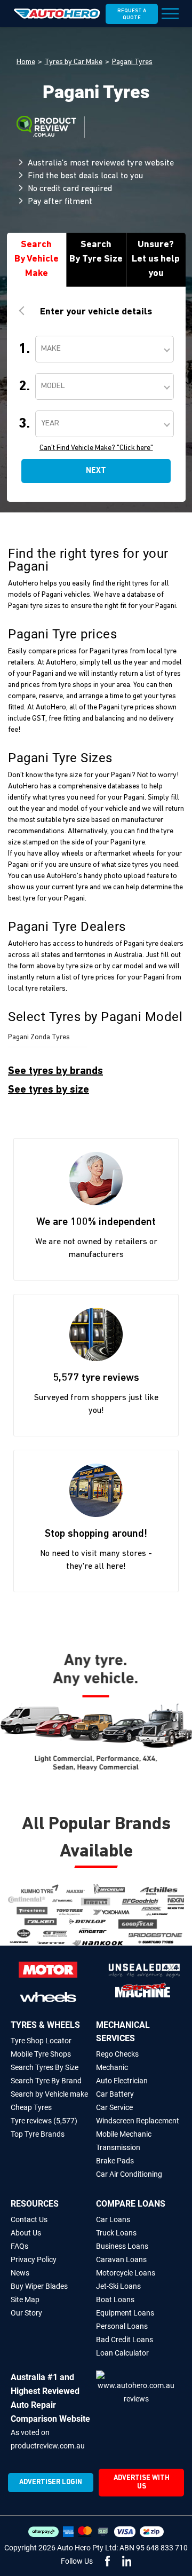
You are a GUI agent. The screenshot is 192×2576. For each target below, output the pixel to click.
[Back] (23, 311)
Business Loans (122, 2246)
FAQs (19, 2246)
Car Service (114, 2107)
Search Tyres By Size (45, 2067)
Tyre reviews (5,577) (44, 2121)
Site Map (25, 2300)
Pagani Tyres (132, 62)
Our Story (26, 2313)
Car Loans (113, 2219)
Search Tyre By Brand (46, 2081)
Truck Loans (116, 2233)
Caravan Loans (121, 2259)
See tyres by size (49, 1090)
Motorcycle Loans (126, 2273)
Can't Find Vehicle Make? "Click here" (96, 448)
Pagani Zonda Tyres (39, 1037)
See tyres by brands (55, 1071)
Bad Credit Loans (125, 2340)
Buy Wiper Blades (39, 2286)
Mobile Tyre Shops (41, 2054)
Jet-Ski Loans (118, 2286)
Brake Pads (115, 2161)
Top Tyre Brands (38, 2134)
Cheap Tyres (31, 2107)
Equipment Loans (125, 2313)
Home (26, 62)
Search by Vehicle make (49, 2094)
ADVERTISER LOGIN (51, 2482)
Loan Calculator (122, 2353)
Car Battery (115, 2094)
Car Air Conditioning (129, 2174)
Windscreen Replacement (138, 2121)
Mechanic (112, 2067)
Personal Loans (122, 2326)
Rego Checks (117, 2054)
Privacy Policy (34, 2259)
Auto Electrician (122, 2081)
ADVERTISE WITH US (142, 2482)
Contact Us (29, 2219)
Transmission (118, 2147)
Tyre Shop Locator (41, 2041)
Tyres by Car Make (74, 62)
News (20, 2273)
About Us (26, 2233)
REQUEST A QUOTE (132, 14)
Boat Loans (115, 2300)
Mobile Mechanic (124, 2134)
